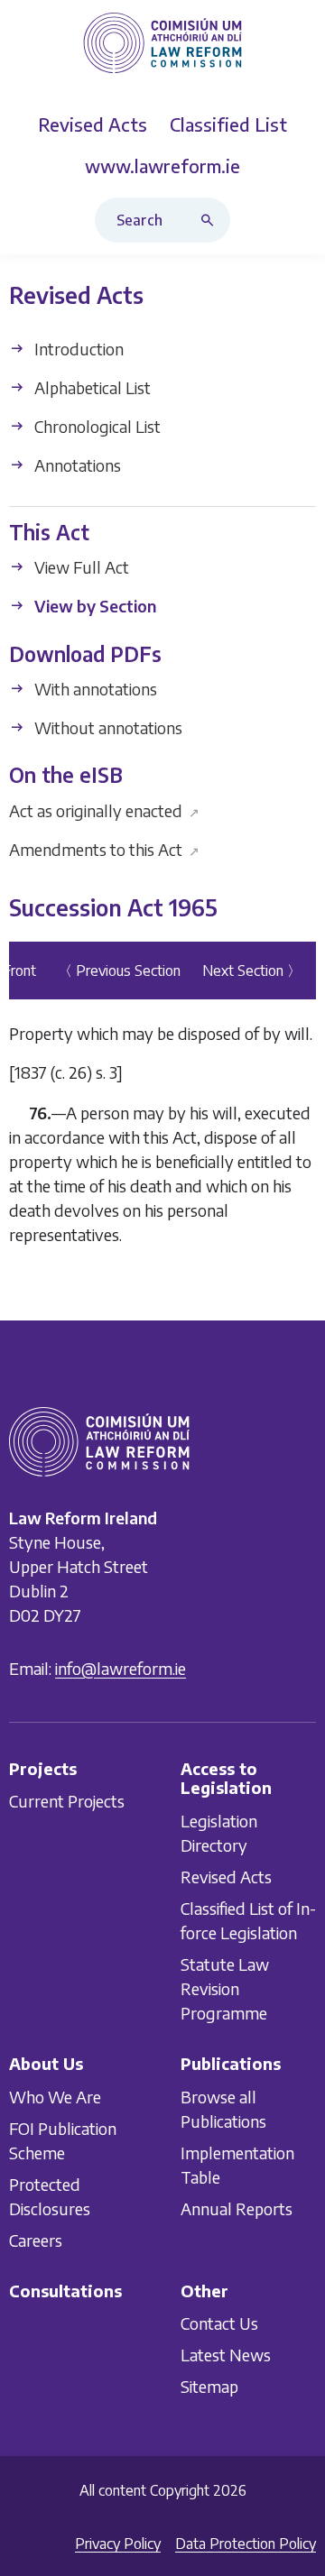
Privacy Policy (118, 2544)
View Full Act (80, 568)
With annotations (94, 689)
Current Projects (67, 1801)
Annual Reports (237, 2208)
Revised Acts (226, 1877)
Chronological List (96, 426)
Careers (36, 2240)
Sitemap (209, 2386)
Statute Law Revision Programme (225, 1988)
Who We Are (55, 2097)
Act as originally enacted (104, 810)
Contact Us (219, 2323)
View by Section (93, 607)
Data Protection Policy (246, 2544)
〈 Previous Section (119, 971)
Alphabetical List (91, 387)
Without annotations (107, 727)
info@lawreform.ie (121, 1668)
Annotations (76, 465)
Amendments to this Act (104, 849)
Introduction (77, 349)
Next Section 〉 (252, 971)
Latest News (226, 2355)
